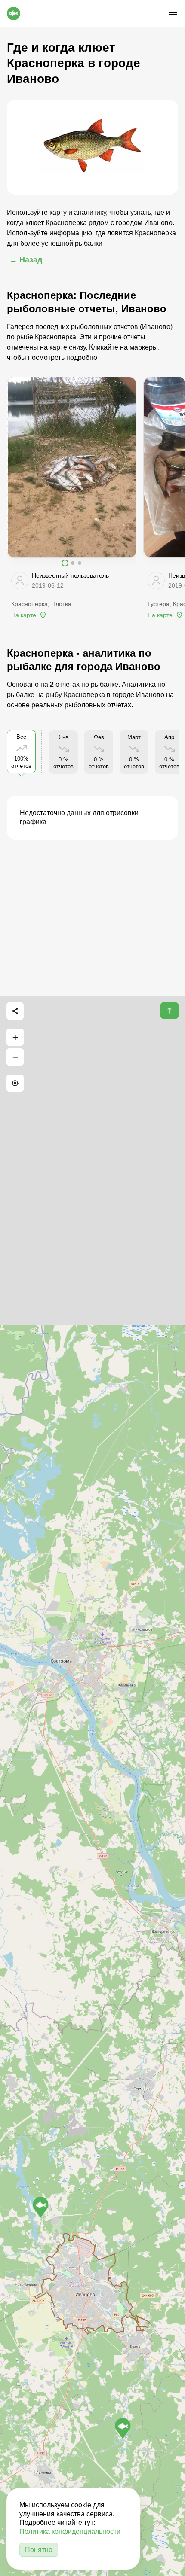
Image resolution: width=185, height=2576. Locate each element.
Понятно (39, 2550)
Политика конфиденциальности (70, 2532)
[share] (15, 1011)
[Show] (41, 2207)
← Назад (26, 260)
